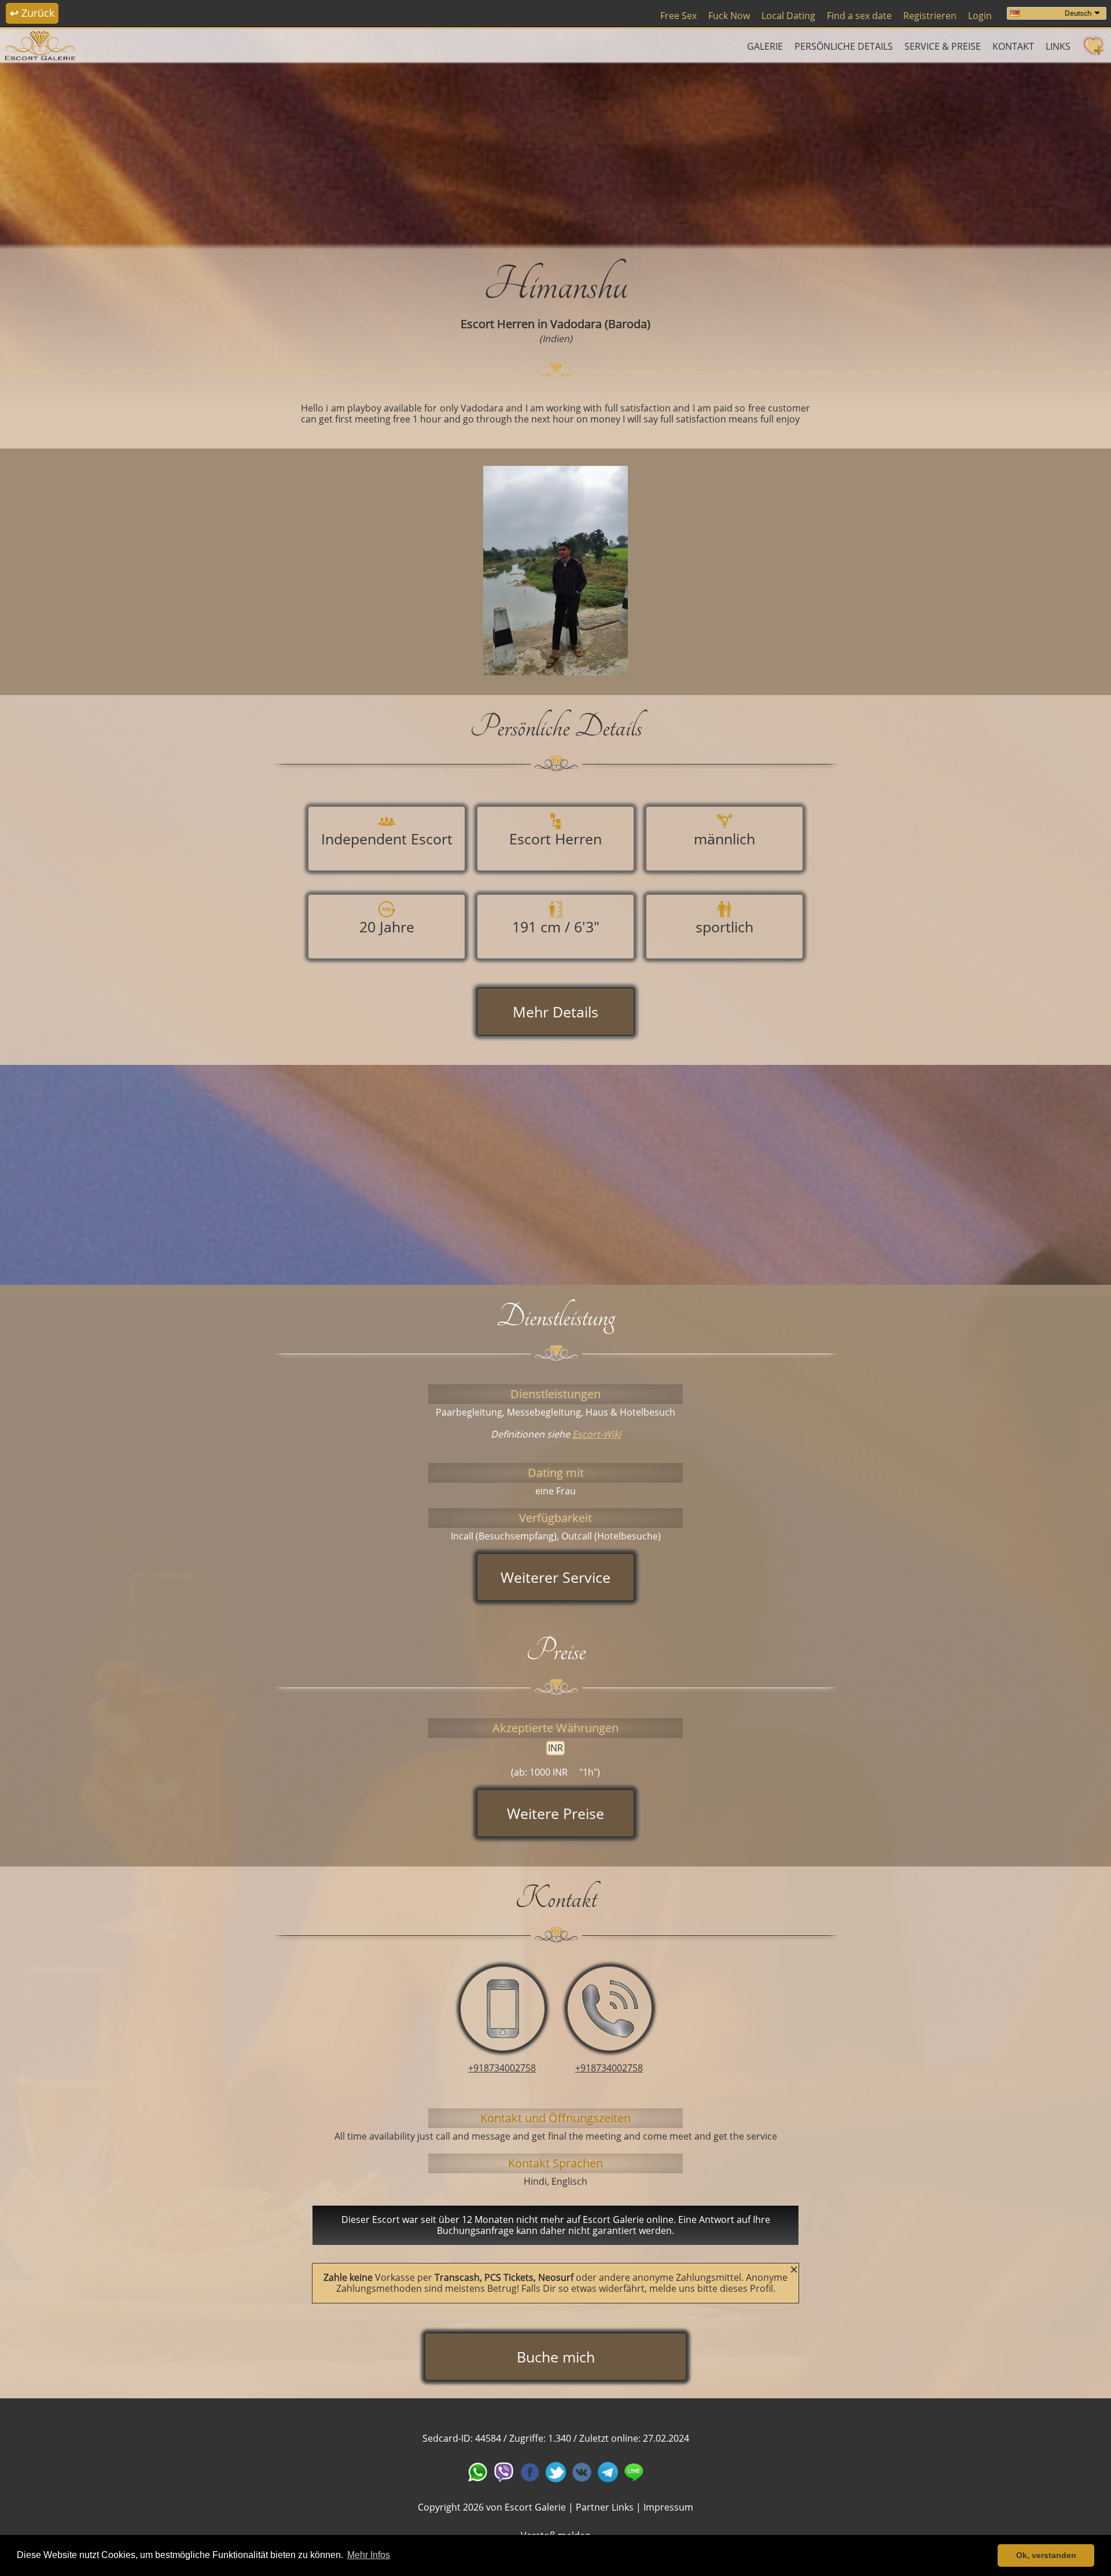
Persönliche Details (844, 46)
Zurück (32, 13)
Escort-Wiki (597, 1434)
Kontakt (1013, 46)
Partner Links (605, 2507)
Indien (556, 339)
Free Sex (678, 16)
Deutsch (1078, 13)
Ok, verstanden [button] (1046, 2555)
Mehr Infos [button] (369, 2555)
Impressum (668, 2507)
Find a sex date (859, 16)
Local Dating (788, 16)
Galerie (765, 46)
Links (1058, 46)
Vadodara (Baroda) (600, 324)
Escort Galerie (535, 2507)
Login (980, 16)
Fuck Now (729, 16)
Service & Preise (943, 46)
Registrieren (930, 16)
